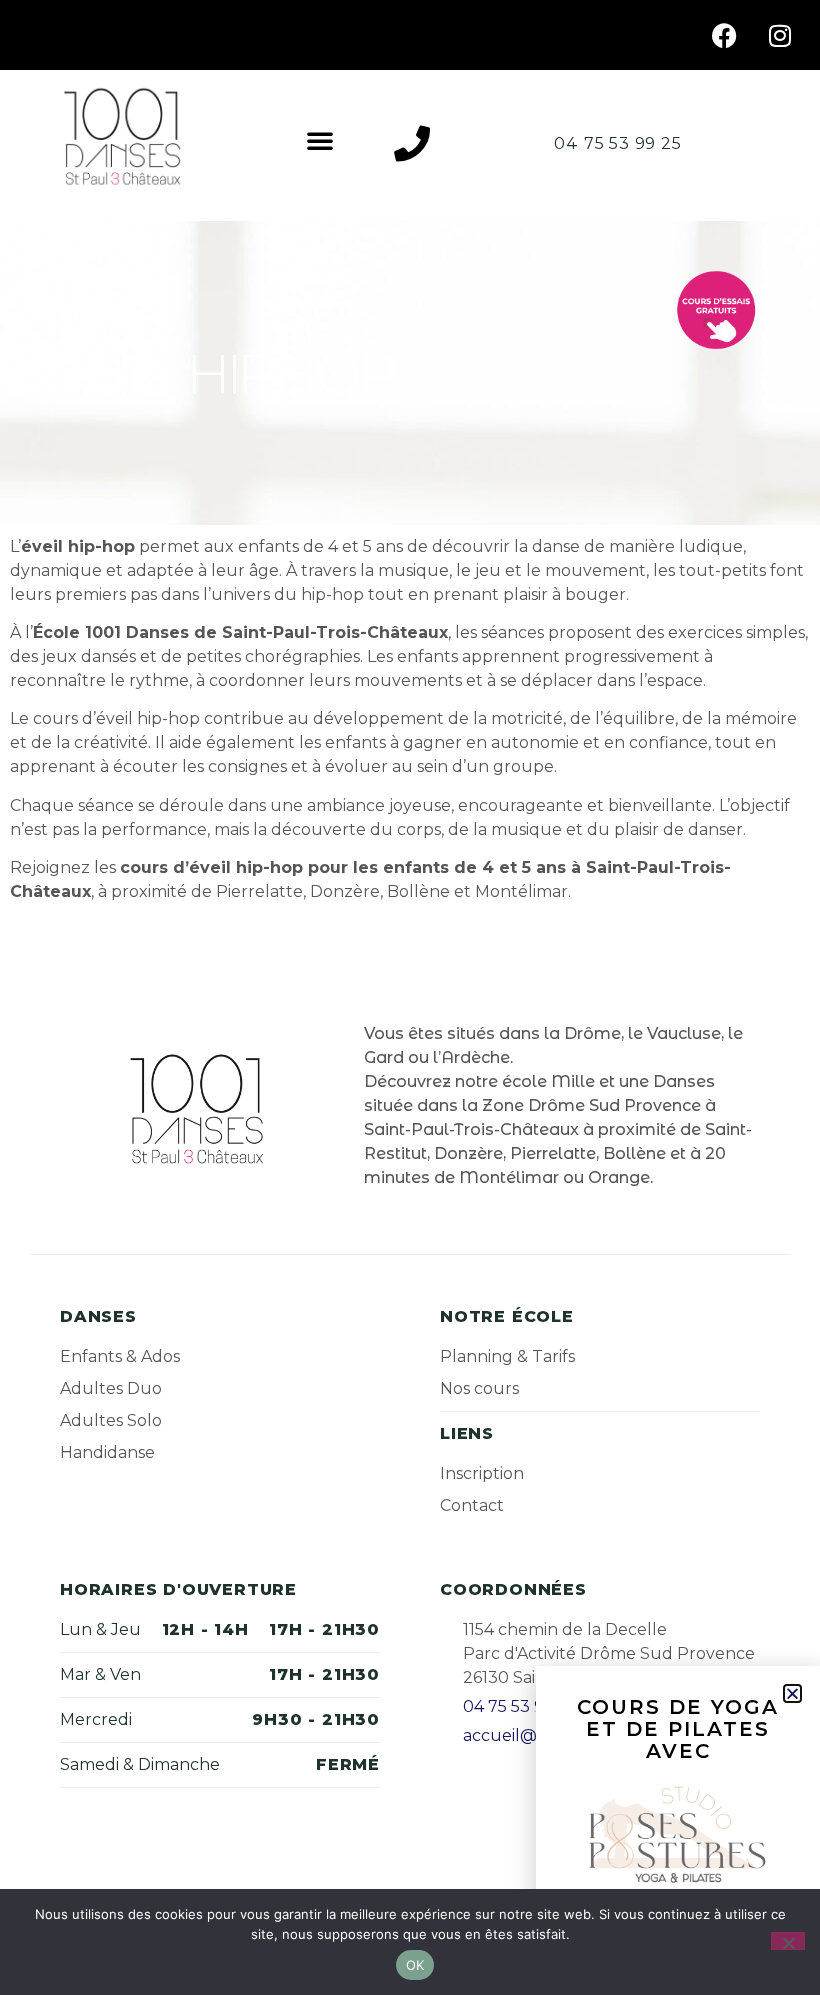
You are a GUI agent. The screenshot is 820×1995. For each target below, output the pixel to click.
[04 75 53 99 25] (412, 144)
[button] (320, 140)
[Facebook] (725, 35)
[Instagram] (780, 35)
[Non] (788, 1941)
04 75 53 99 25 (617, 143)
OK (415, 1965)
